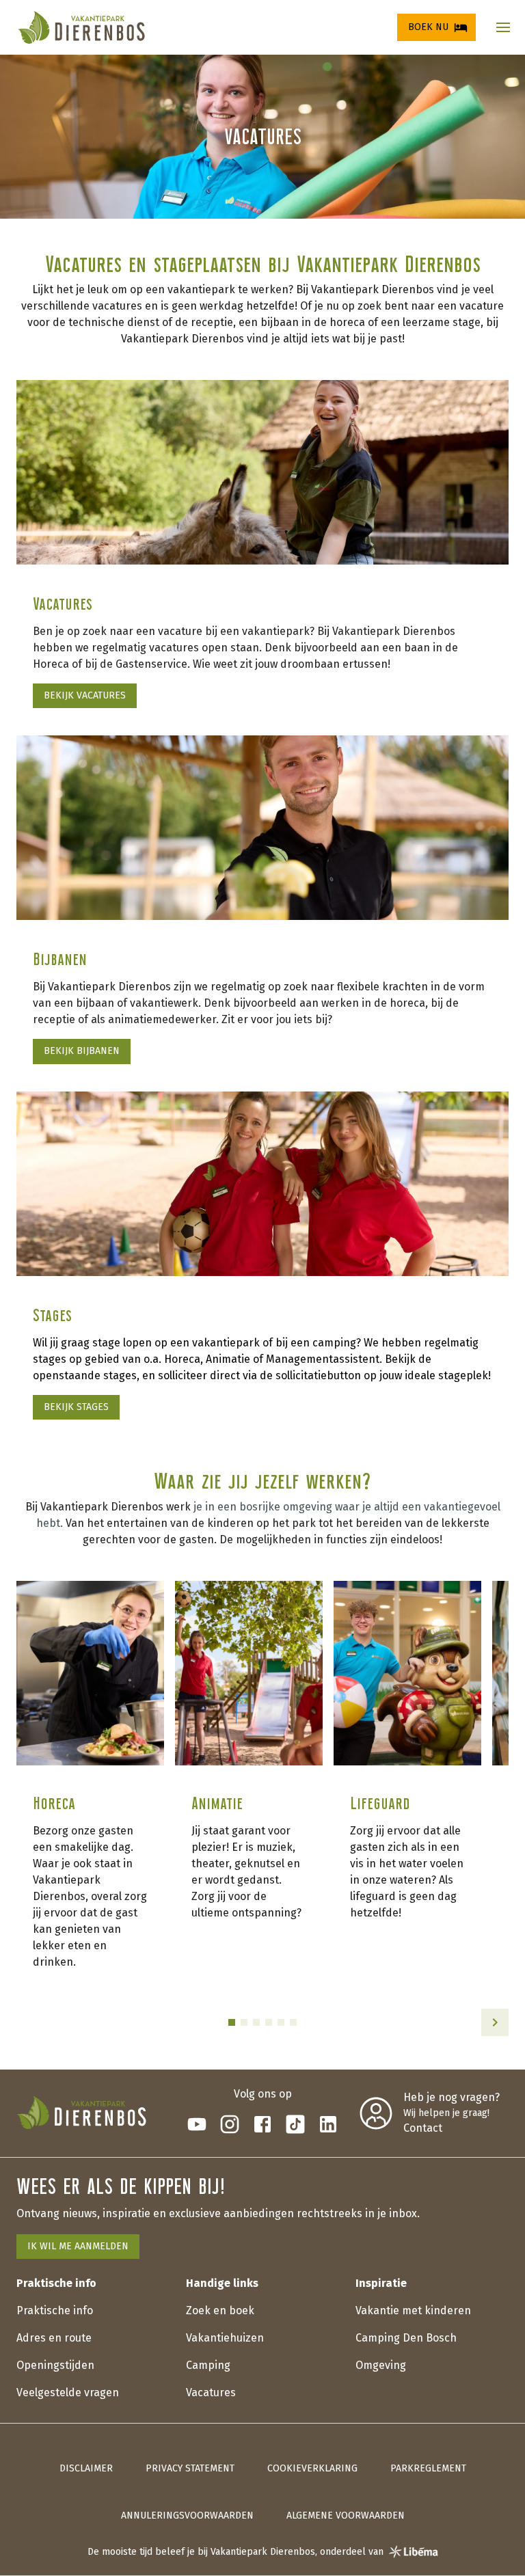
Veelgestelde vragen (68, 2392)
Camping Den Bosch (406, 2338)
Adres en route (54, 2338)
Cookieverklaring (312, 2468)
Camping (208, 2365)
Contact (423, 2128)
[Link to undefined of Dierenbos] (197, 2124)
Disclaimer (86, 2468)
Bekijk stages (76, 1407)
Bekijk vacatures (85, 695)
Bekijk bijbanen (82, 1051)
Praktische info (55, 2310)
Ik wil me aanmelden (78, 2246)
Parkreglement (428, 2468)
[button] (503, 27)
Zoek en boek (220, 2310)
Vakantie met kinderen (413, 2310)
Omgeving (381, 2365)
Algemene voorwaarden (346, 2516)
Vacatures (211, 2392)
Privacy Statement (190, 2468)
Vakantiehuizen (225, 2338)
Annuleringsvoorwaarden (187, 2516)
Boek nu (428, 27)
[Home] (81, 27)
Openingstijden (55, 2365)
